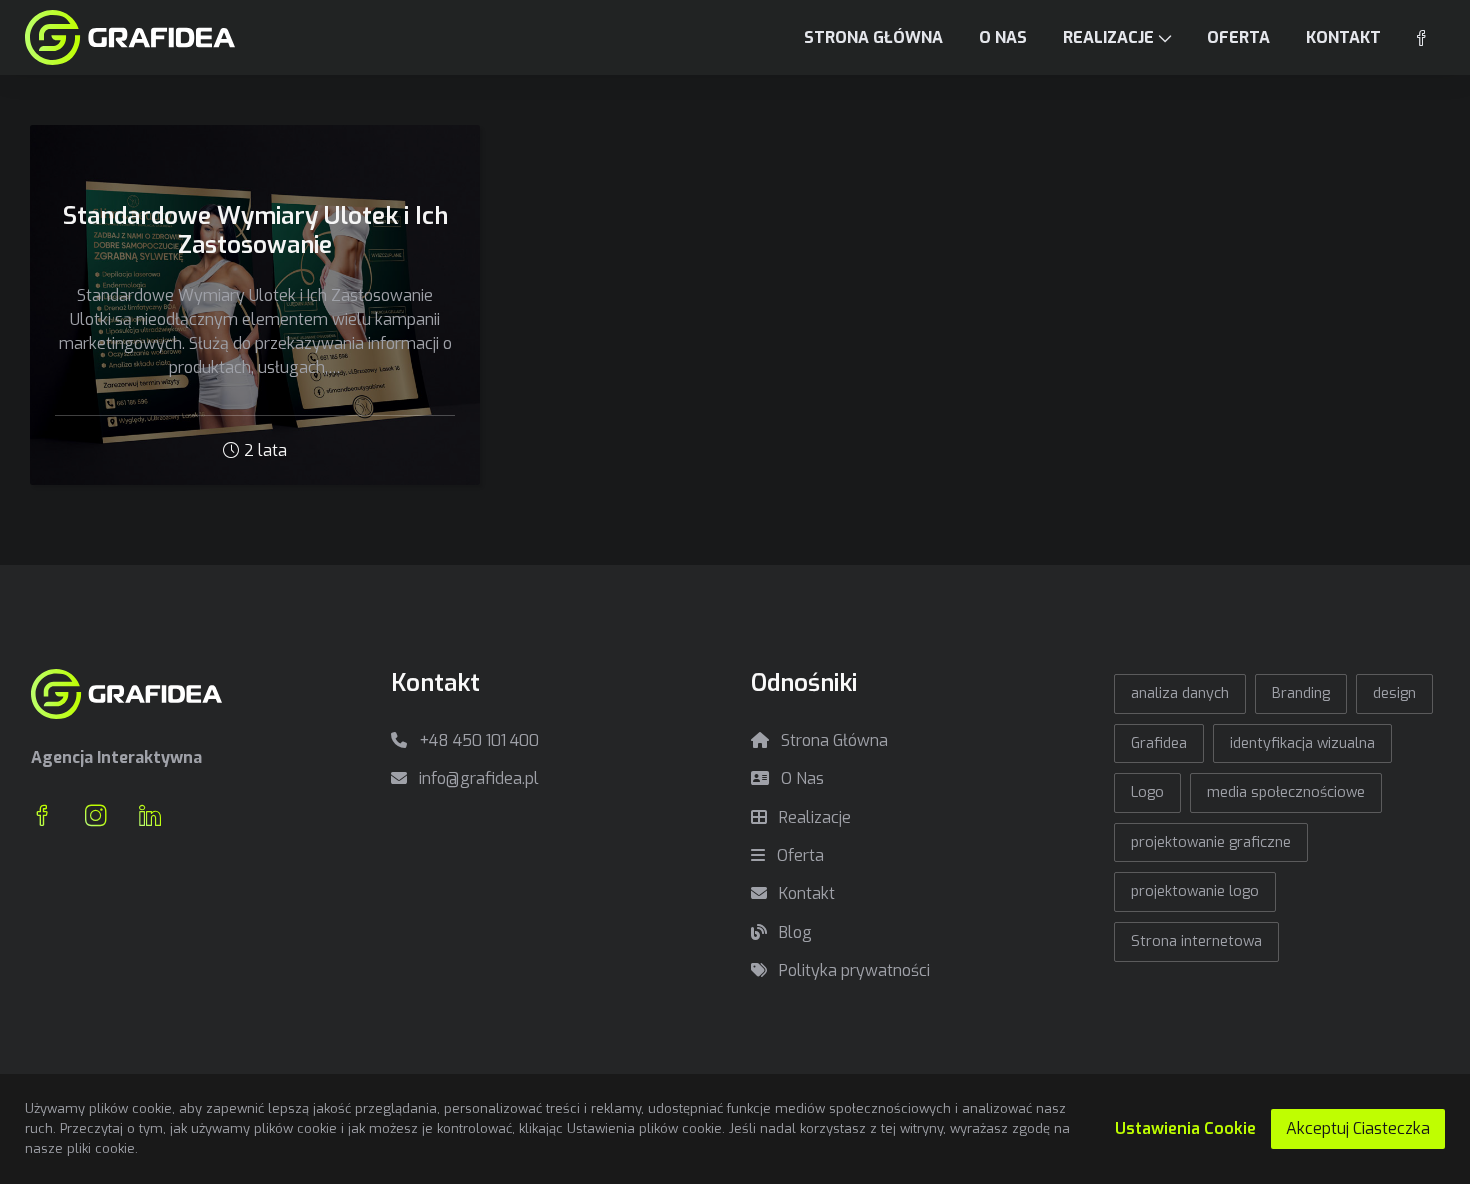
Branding (1301, 693)
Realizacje (813, 817)
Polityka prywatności (852, 970)
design (1394, 693)
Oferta (798, 855)
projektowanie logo (1195, 891)
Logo (1147, 792)
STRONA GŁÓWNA (873, 37)
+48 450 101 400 (477, 740)
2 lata (265, 450)
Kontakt (805, 893)
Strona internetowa (1196, 941)
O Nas (800, 778)
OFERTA (1238, 37)
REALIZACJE (1108, 37)
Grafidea (1159, 743)
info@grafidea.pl (477, 778)
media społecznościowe (1286, 792)
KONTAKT (1343, 37)
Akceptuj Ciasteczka (1358, 1128)
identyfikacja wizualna (1302, 743)
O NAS (1003, 37)
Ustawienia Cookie (1185, 1128)
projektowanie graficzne (1211, 842)
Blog (793, 932)
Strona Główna (832, 740)
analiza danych (1180, 693)
